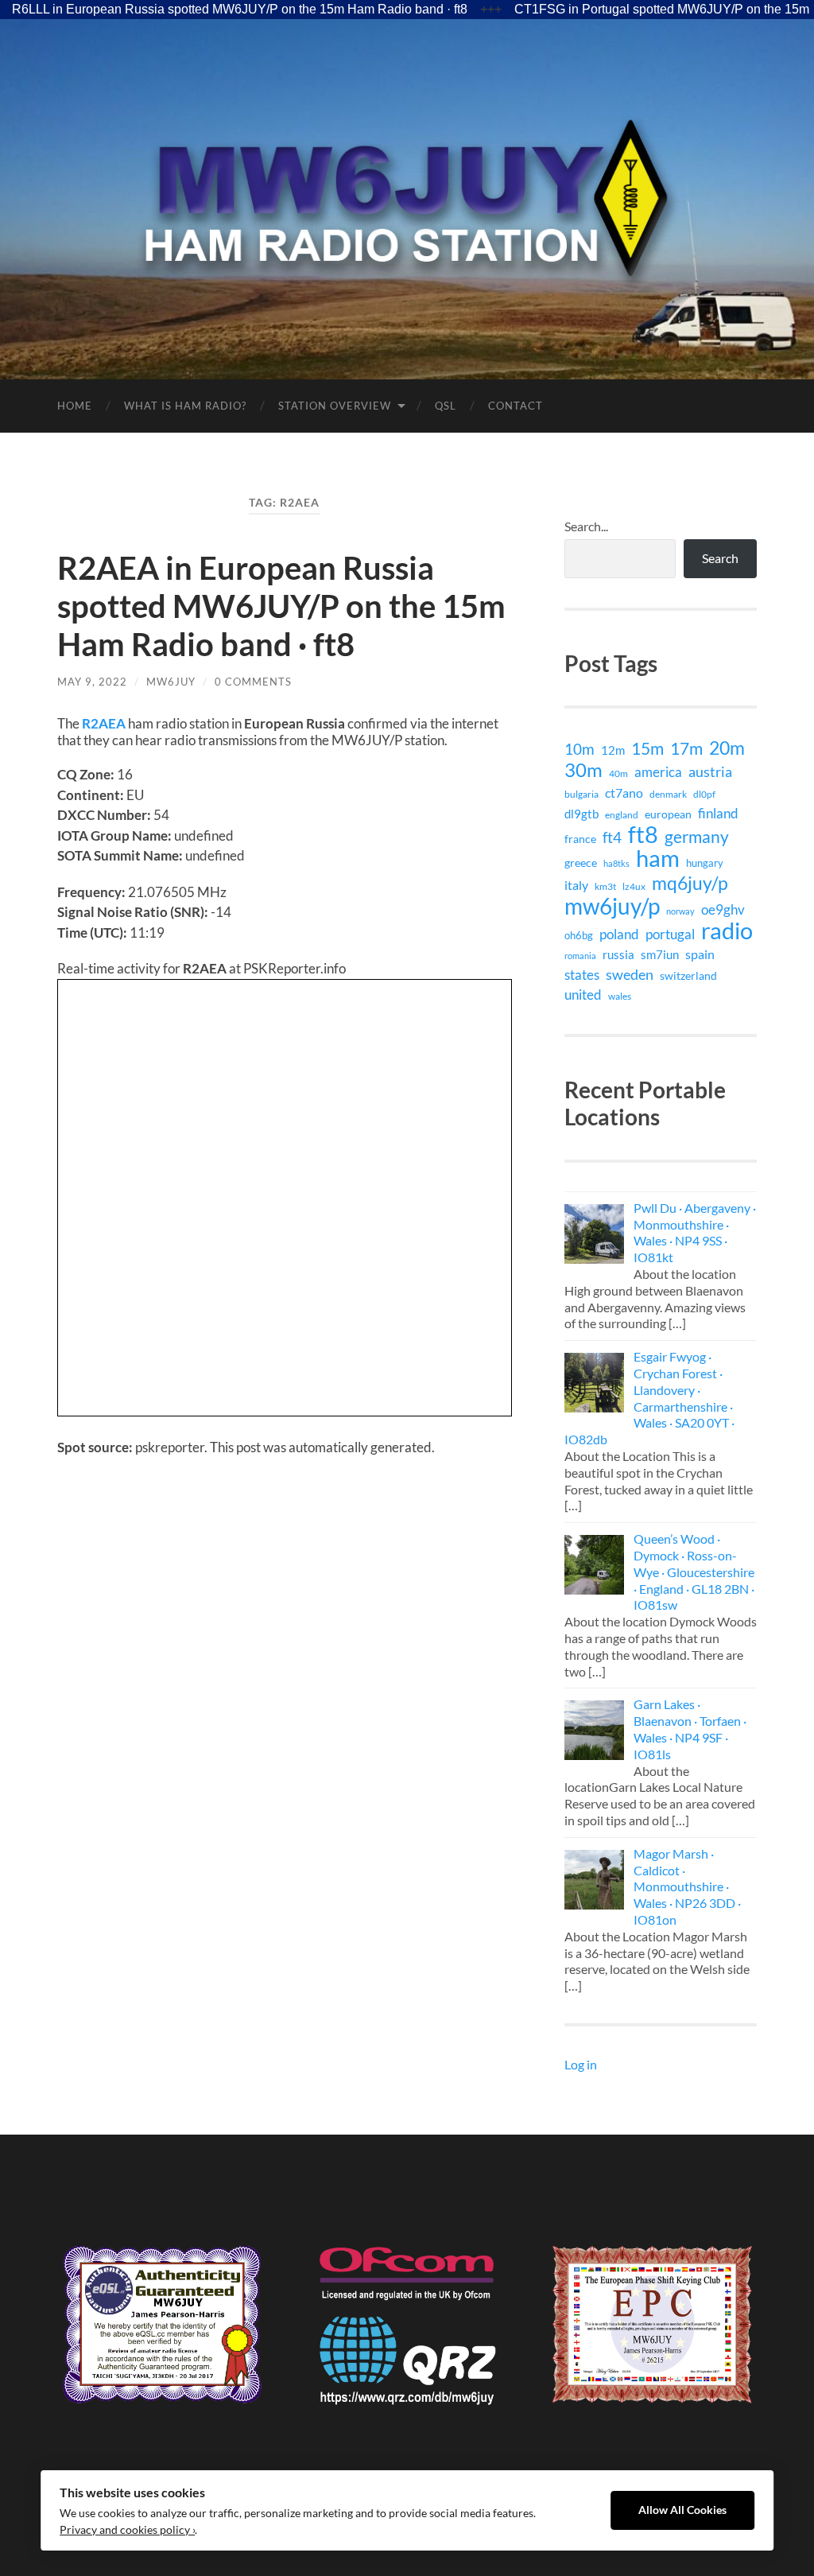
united (583, 995)
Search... (586, 526)
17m (686, 748)
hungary (705, 863)
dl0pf (704, 794)
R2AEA (104, 723)
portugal (670, 934)
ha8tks (616, 863)
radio (727, 931)
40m (618, 773)
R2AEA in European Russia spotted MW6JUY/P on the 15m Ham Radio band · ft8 (281, 606)
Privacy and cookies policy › (127, 2530)
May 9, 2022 (92, 682)
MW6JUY (171, 682)
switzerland (688, 975)
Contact (516, 406)
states (582, 975)
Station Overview (335, 406)
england (622, 815)
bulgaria (581, 794)
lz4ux (634, 886)
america (658, 772)
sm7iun (660, 954)
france (580, 839)
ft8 (643, 834)
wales (620, 996)
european (668, 814)
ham (658, 858)
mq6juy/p (690, 883)
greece (581, 863)
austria (710, 771)
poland (619, 934)
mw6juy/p (612, 906)
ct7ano (624, 793)
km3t (605, 886)
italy (576, 885)
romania (580, 956)
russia (618, 954)
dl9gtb (581, 814)
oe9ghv (723, 909)
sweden (630, 975)
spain (700, 954)
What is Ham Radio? (185, 406)
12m (613, 750)
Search (720, 558)
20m (727, 748)
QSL (446, 406)
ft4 (612, 837)
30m (583, 770)
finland (718, 813)
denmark (668, 794)
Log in (581, 2064)
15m (647, 748)
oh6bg (579, 935)
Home (75, 406)
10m (579, 749)
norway (680, 911)
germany (697, 837)
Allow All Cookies (682, 2510)
